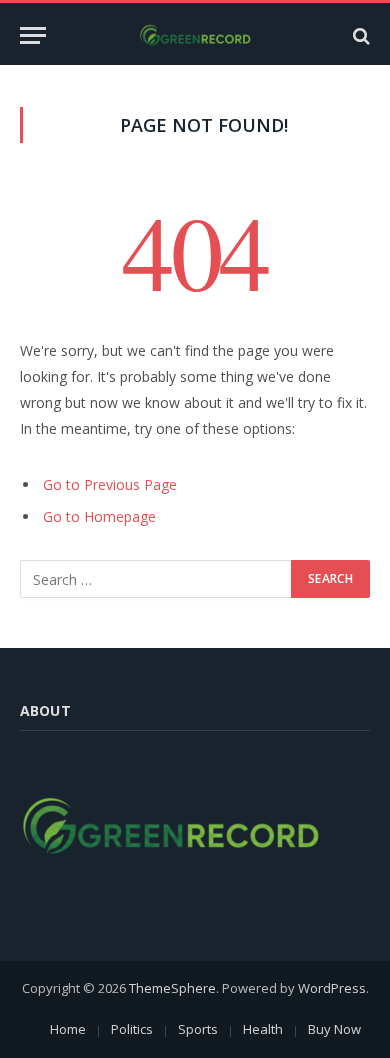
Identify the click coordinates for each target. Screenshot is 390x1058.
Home (68, 1029)
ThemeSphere (172, 988)
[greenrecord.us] (195, 35)
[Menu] (33, 35)
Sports (198, 1029)
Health (263, 1029)
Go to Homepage (99, 516)
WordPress (332, 988)
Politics (132, 1029)
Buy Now (334, 1029)
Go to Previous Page (110, 484)
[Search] (359, 35)
